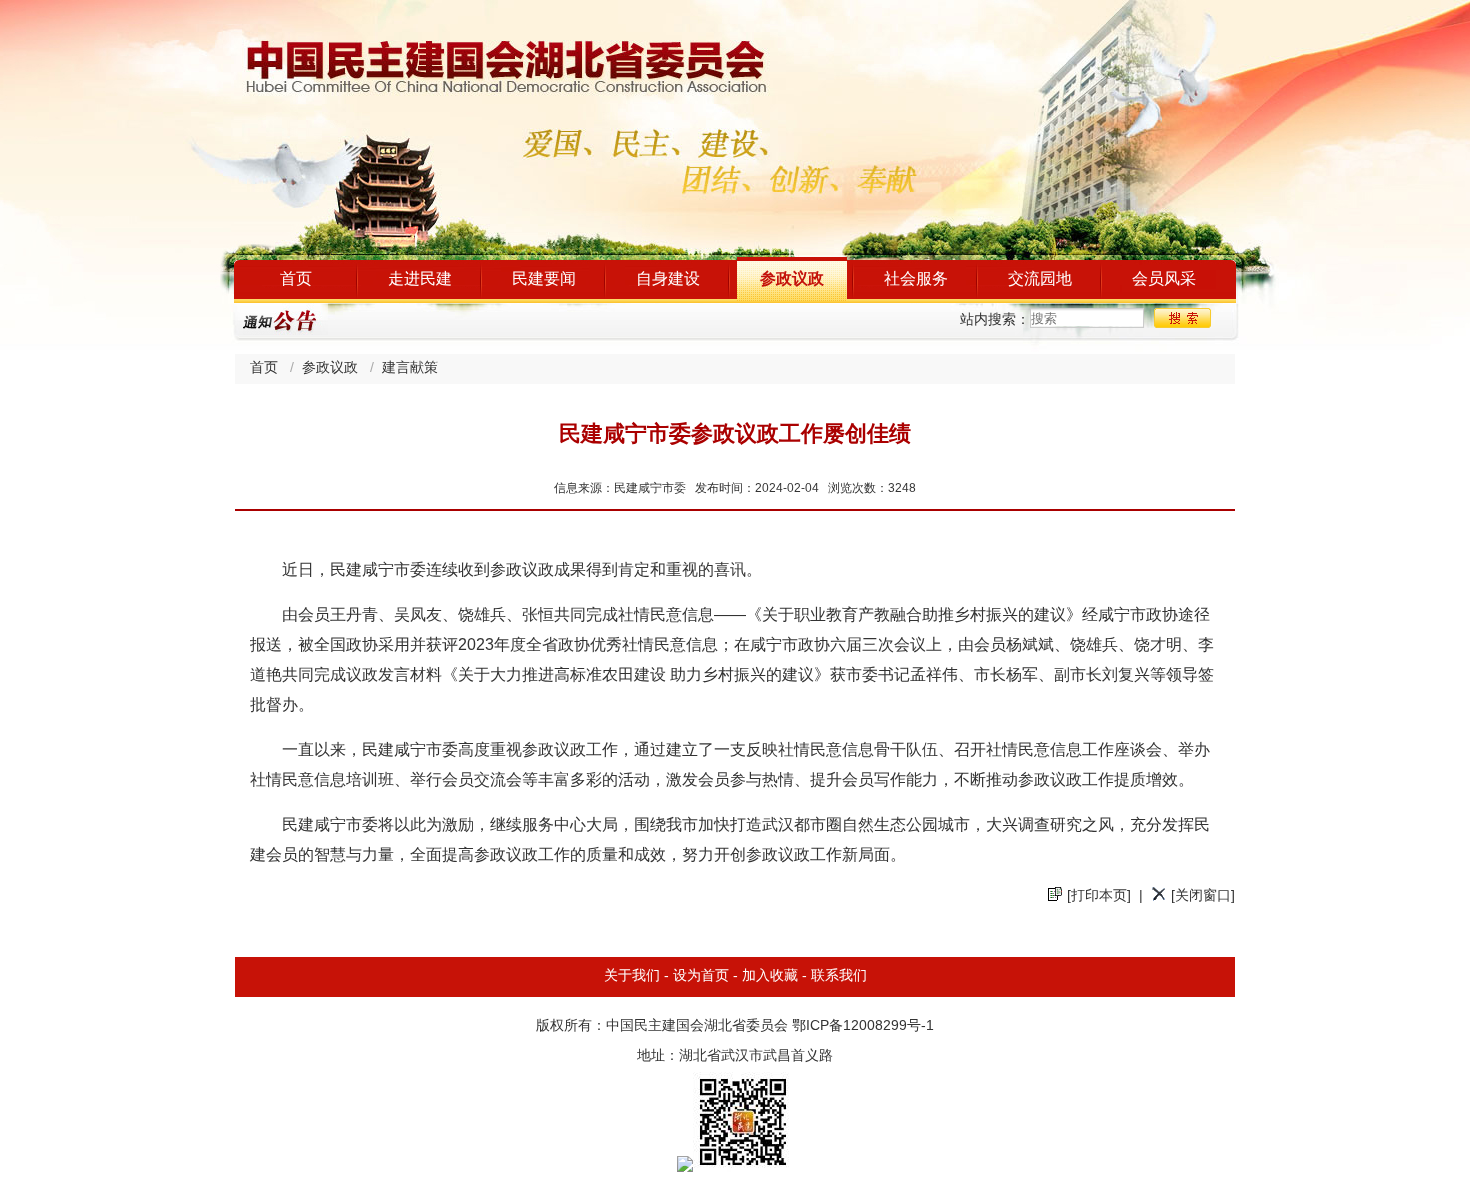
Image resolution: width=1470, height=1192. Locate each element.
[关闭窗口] (1203, 896)
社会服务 (916, 279)
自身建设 (668, 279)
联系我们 (839, 976)
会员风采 (1164, 279)
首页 (296, 279)
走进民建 (420, 279)
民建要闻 (544, 279)
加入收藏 (770, 976)
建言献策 (410, 368)
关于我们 (632, 976)
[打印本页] (1099, 896)
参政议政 (792, 279)
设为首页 (701, 976)
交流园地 (1040, 279)
